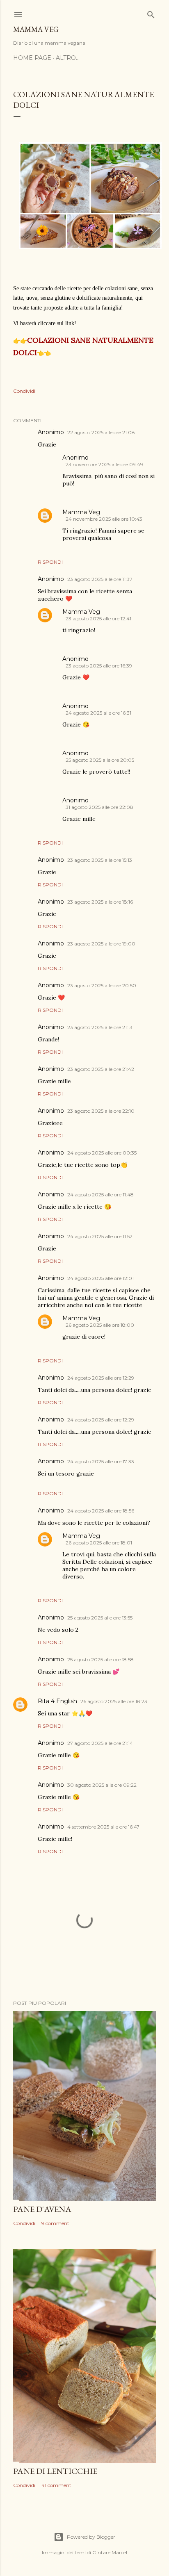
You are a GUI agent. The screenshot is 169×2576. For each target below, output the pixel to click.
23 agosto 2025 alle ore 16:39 (99, 666)
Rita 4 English (57, 1701)
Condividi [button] (24, 391)
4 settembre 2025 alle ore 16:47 (103, 1827)
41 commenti (57, 2485)
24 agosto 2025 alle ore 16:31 (98, 713)
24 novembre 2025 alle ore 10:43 (104, 519)
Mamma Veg (36, 29)
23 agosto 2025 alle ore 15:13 (100, 860)
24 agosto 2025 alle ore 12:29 (101, 1378)
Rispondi (50, 562)
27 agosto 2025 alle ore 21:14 (100, 1743)
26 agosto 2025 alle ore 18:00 (100, 1325)
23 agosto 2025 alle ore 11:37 (100, 579)
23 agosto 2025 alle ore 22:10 (101, 1111)
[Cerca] (151, 13)
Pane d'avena (42, 2209)
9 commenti (56, 2223)
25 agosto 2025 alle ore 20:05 (100, 760)
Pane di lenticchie (55, 2471)
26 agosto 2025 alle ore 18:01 (99, 1543)
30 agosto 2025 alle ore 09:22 (102, 1785)
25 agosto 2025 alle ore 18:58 (100, 1659)
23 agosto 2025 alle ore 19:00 (101, 944)
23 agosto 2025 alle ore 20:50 (102, 985)
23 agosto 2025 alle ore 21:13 (100, 1027)
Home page (32, 58)
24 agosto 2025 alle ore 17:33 (101, 1461)
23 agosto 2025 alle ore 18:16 (100, 902)
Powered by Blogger (91, 2537)
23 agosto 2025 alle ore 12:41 (98, 618)
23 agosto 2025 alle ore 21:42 (101, 1069)
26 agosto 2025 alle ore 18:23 (114, 1701)
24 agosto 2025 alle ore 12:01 (100, 1278)
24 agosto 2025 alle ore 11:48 (100, 1195)
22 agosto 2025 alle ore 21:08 (101, 432)
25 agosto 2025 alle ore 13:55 (100, 1618)
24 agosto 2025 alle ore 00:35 (102, 1153)
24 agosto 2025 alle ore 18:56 (101, 1511)
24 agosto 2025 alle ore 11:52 (100, 1236)
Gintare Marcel (110, 2552)
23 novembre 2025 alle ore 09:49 (104, 464)
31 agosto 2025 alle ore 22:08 (99, 807)
